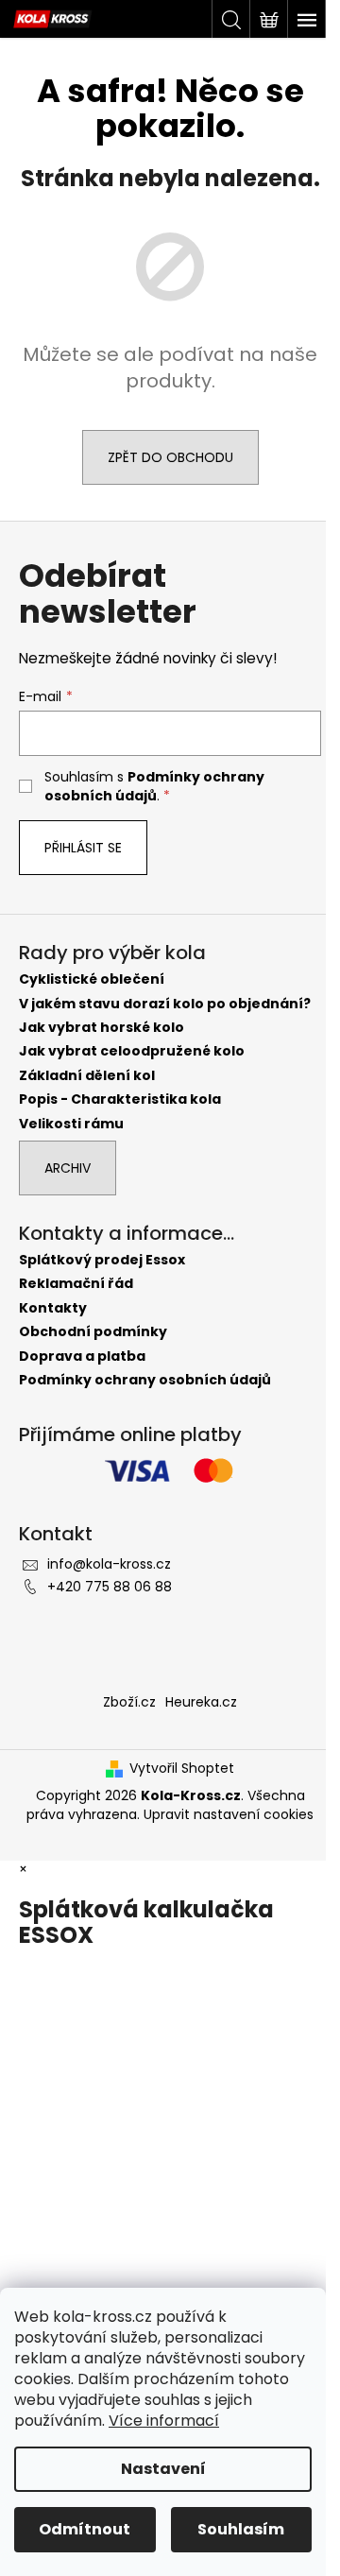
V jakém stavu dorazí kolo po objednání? (165, 1004)
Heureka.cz (201, 1702)
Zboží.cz (129, 1702)
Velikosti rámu (71, 1124)
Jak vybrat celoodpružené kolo (132, 1051)
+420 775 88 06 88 (110, 1587)
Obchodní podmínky (93, 1332)
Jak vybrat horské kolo (102, 1028)
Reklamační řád (76, 1284)
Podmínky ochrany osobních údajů (154, 786)
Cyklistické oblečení (92, 979)
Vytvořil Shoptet (182, 1769)
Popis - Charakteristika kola (120, 1099)
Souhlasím (241, 2529)
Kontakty (53, 1308)
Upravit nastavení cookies (229, 1814)
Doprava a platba (82, 1357)
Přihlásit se (83, 848)
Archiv (68, 1168)
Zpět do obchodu (170, 457)
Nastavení (163, 2469)
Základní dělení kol (87, 1076)
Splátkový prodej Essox (102, 1260)
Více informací (164, 2421)
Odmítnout (85, 2529)
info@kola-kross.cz (109, 1564)
